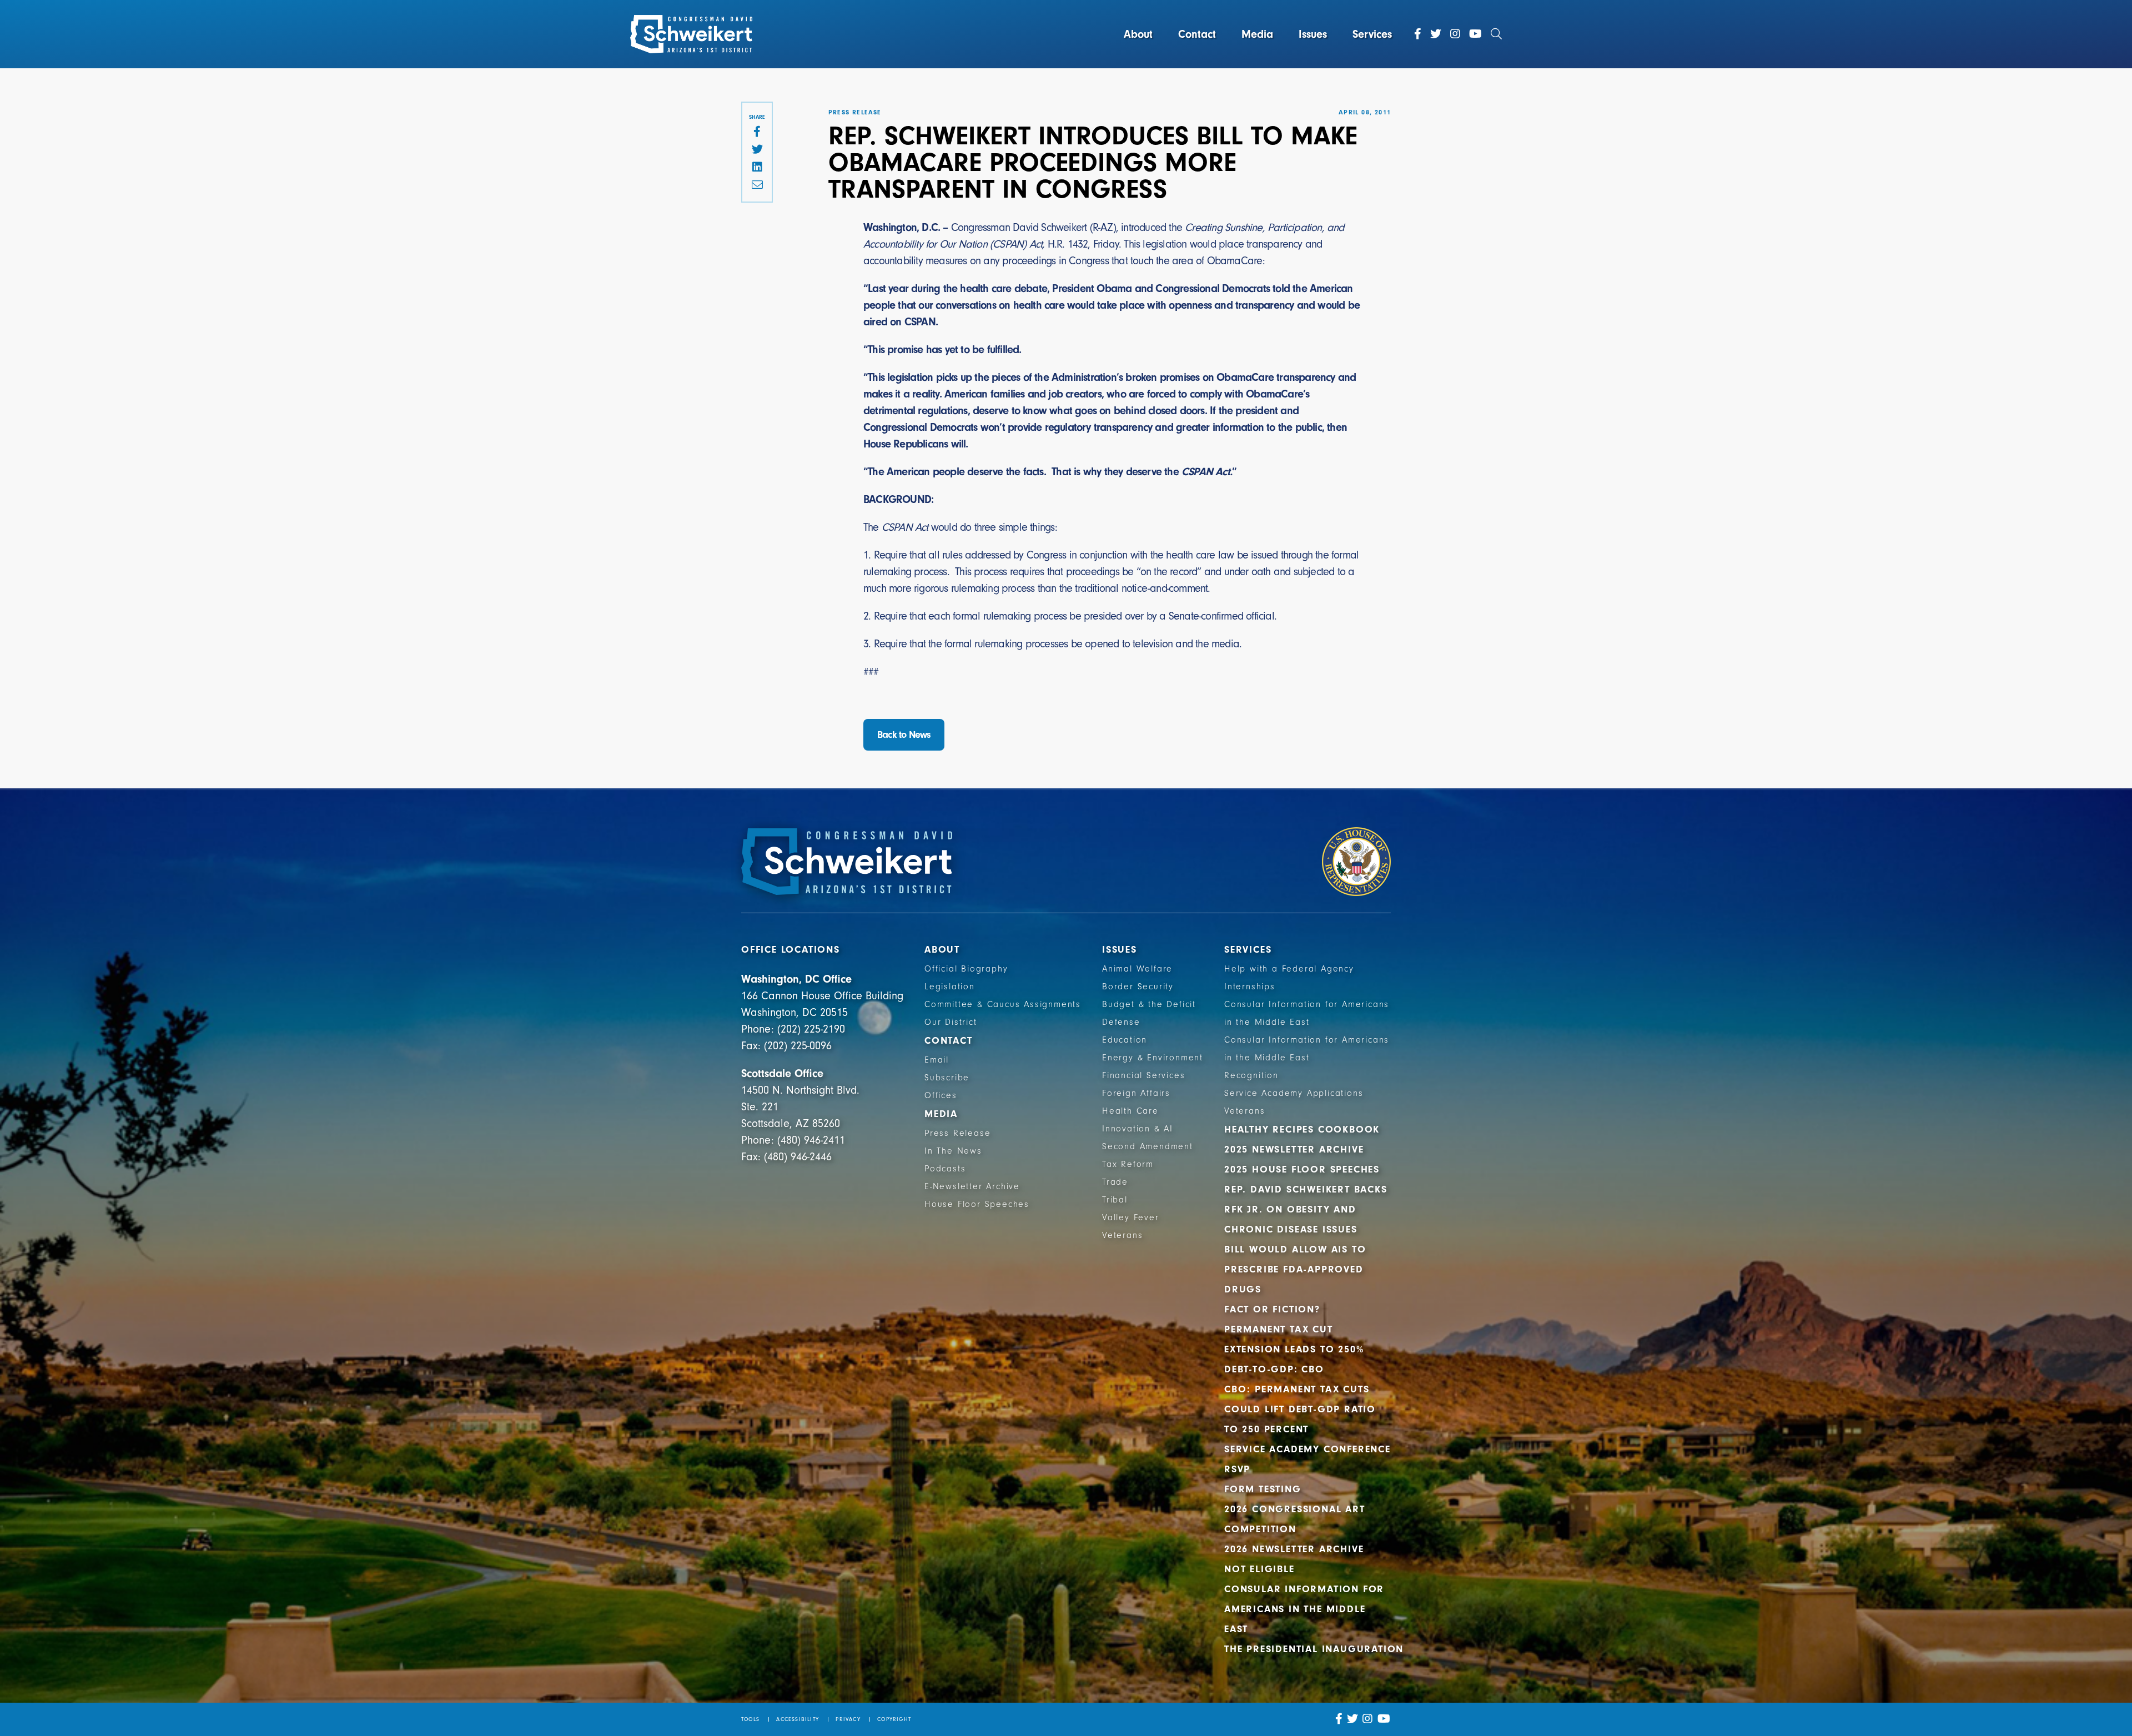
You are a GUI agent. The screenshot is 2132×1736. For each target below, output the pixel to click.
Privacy (848, 1719)
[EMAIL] (757, 185)
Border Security (1138, 987)
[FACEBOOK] (757, 132)
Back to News (904, 735)
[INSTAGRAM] (1368, 1719)
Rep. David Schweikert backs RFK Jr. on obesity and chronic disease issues (1306, 1209)
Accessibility (798, 1719)
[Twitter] (1436, 34)
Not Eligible (1259, 1569)
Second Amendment (1148, 1146)
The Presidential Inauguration (1314, 1649)
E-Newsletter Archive (972, 1186)
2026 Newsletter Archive (1294, 1549)
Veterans (1122, 1235)
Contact (1197, 34)
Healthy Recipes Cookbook (1302, 1129)
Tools (750, 1719)
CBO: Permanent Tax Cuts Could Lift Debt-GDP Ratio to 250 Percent (1300, 1409)
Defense (1121, 1022)
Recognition (1251, 1075)
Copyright (894, 1719)
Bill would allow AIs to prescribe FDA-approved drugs (1295, 1269)
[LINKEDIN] (757, 168)
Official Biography (966, 969)
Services (1372, 34)
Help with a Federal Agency (1289, 969)
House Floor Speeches (977, 1204)
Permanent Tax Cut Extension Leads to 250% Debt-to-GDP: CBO (1294, 1349)
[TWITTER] (757, 150)
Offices (941, 1095)
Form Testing (1263, 1489)
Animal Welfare (1137, 969)
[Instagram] (1455, 34)
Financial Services (1143, 1075)
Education (1125, 1040)
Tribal (1115, 1200)
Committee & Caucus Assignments (1003, 1004)
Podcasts (945, 1169)
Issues (1313, 34)
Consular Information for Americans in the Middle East (1304, 1609)
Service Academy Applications (1294, 1093)
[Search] (1496, 34)
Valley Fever (1131, 1217)
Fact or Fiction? (1272, 1309)
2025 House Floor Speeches (1302, 1169)
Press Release (957, 1133)
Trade (1115, 1182)
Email (937, 1060)
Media (1257, 34)
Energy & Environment (1153, 1058)
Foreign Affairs (1136, 1093)
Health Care (1130, 1111)
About (1138, 34)
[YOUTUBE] (1384, 1719)
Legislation (950, 987)
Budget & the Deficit (1149, 1004)
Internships (1250, 987)
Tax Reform (1128, 1164)
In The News (953, 1151)
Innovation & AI (1138, 1129)
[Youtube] (1475, 34)
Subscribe (947, 1078)
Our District (951, 1022)
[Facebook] (1418, 34)
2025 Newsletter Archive (1294, 1149)
